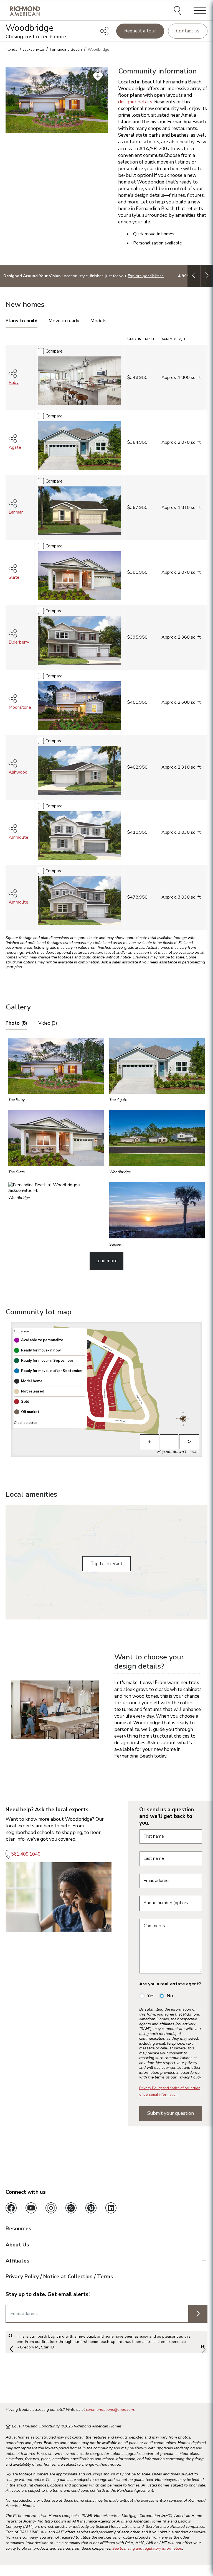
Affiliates (17, 2261)
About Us (17, 2245)
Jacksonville (34, 49)
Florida (12, 49)
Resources (18, 2229)
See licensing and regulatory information (147, 2548)
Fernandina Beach (66, 49)
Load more (106, 1261)
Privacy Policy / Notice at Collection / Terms (59, 2277)
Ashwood (18, 772)
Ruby (14, 382)
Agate (15, 447)
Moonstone (20, 707)
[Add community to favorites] (98, 76)
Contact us (188, 31)
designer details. (136, 102)
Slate (14, 577)
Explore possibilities (146, 276)
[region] (106, 634)
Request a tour (140, 31)
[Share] (104, 31)
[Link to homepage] (25, 11)
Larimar (16, 512)
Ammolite (18, 837)
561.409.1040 (26, 1854)
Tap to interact (106, 1564)
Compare (54, 351)
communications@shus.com (110, 2410)
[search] (178, 11)
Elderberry (19, 642)
